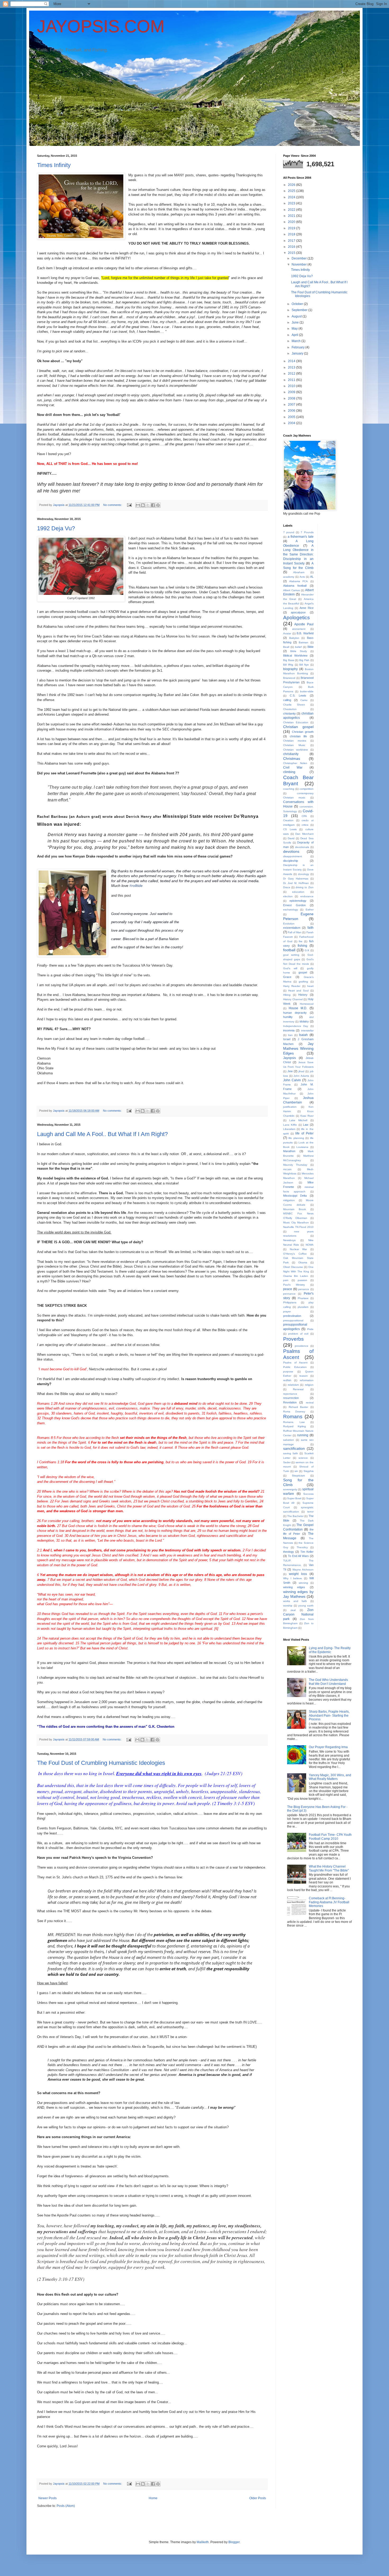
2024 (292, 197)
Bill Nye (304, 665)
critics (305, 825)
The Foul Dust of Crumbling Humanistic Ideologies (101, 1763)
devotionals (302, 847)
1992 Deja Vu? (56, 528)
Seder (287, 1462)
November (300, 264)
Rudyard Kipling (295, 1426)
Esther (310, 910)
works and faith (295, 1601)
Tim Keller (307, 1552)
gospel (303, 972)
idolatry (304, 1021)
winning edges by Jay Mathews (298, 1594)
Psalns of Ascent (295, 1363)
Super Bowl (294, 1498)
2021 (292, 216)
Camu (304, 700)
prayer (287, 1311)
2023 (292, 203)
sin (296, 1471)
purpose (288, 1372)
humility (288, 1017)
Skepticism (298, 1476)
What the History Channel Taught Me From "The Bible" (329, 1868)
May (295, 329)
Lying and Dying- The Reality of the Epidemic (330, 1650)
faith (311, 928)
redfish (287, 1380)
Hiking (287, 995)
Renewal (298, 1389)
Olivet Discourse (293, 1267)
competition (307, 789)
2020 (292, 222)
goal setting (291, 955)
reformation (307, 1380)
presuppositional (293, 1320)
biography (290, 669)
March (297, 341)
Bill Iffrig (288, 665)
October (298, 304)
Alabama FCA (298, 581)
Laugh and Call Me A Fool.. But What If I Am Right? (102, 1134)
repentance (290, 1394)
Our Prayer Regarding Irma (328, 1747)
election (288, 896)
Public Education (295, 1367)
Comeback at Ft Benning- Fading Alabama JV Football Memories (329, 1902)
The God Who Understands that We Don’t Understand (328, 1682)
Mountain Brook (295, 1209)
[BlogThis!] (143, 505)
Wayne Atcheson (303, 1570)
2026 (292, 185)
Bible (311, 647)
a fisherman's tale (301, 537)
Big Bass (289, 660)
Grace (287, 977)
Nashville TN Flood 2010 (298, 1227)
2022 (292, 210)
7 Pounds (307, 532)
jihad (301, 1071)
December (300, 258)
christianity (291, 754)
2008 (292, 398)
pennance (289, 1294)
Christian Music (294, 745)
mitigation (289, 1200)
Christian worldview (295, 750)
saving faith (291, 1453)
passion (302, 1280)
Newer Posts (48, 2498)
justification (290, 1107)
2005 (292, 417)
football (289, 950)
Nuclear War (298, 1249)
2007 (292, 405)
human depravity (295, 1013)
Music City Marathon (296, 1222)
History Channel (293, 999)
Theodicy (302, 1547)
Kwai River (307, 1116)
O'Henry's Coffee (295, 1254)
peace (288, 1289)
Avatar (287, 633)
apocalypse (298, 612)
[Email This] (138, 505)
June (296, 322)
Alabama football (295, 586)
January (298, 353)
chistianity (290, 713)
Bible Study (299, 651)
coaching (289, 789)
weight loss (298, 1574)
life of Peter (304, 1133)
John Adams (301, 1076)
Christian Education (296, 722)
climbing (289, 772)
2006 (292, 411)
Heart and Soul (298, 991)
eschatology (291, 910)
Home (153, 2498)
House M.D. (298, 1008)
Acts (302, 577)
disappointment (293, 856)
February (298, 347)
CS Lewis (290, 829)
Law (306, 1125)
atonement (299, 629)
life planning (296, 1138)
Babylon (294, 638)
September (300, 310)
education (298, 892)
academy (289, 577)
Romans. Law (294, 1422)
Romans (293, 1417)
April (295, 335)
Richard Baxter (298, 1407)
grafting (303, 982)
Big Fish (304, 660)
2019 (292, 228)
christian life (298, 736)
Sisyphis (309, 1471)
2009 (292, 392)
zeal (293, 1610)
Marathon (289, 1151)
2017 (292, 241)
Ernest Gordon (294, 905)
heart (310, 986)
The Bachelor (295, 1516)
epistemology (298, 901)
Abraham (299, 572)
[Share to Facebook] (153, 505)
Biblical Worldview (295, 656)
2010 (292, 386)
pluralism (303, 1307)
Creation (288, 820)
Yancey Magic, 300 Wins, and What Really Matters (330, 1777)
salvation (289, 1440)
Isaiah (303, 1035)
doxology (304, 874)
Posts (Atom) (66, 2506)
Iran (290, 1035)
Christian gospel (298, 727)
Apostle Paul (304, 624)
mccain (287, 1169)
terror (310, 1512)
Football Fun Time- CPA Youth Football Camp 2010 (330, 1837)
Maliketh (203, 2542)
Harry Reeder (292, 986)
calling (287, 700)
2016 (292, 247)
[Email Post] (129, 505)
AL (312, 577)
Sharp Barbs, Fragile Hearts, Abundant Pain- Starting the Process (329, 1715)
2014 (292, 361)
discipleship (291, 861)
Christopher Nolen (295, 763)
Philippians (290, 1302)
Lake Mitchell (298, 1120)
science (303, 1458)
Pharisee (303, 1298)
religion (309, 1385)
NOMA (310, 1245)
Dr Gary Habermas (296, 879)
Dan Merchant (304, 834)
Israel (287, 1039)
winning (303, 1583)
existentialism (292, 928)
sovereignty (290, 1489)
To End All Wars (298, 1556)
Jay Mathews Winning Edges (298, 1048)
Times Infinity (54, 165)
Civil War (293, 768)
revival (310, 1403)
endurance (307, 896)
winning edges (294, 1587)
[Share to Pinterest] (158, 505)
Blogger (234, 2542)
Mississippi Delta (295, 1196)
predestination (292, 1316)
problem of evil (298, 1334)
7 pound (289, 532)
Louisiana (302, 1147)
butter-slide (307, 691)
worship (288, 1606)
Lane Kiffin (290, 1125)
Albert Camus (291, 590)
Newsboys (289, 1240)
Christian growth (303, 732)
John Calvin (292, 1080)
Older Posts (258, 2498)
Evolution (289, 924)
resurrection (291, 1398)
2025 (292, 191)
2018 (292, 234)
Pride (310, 1329)
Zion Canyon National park (298, 1614)
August (297, 316)
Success (308, 1494)
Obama (303, 1262)
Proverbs (293, 1339)
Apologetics (297, 618)
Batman (304, 642)
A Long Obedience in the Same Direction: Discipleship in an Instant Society (298, 555)
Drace (287, 887)
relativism (293, 1385)
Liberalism (289, 1129)
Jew (290, 1071)
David (291, 838)
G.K (307, 950)
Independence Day (296, 1026)
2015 (292, 253)
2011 (292, 380)
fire (301, 941)
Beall (286, 647)
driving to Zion (304, 887)
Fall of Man (295, 932)
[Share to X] (148, 505)
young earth (306, 1606)
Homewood (307, 1004)
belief (298, 647)
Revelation (290, 1402)
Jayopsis (290, 1058)
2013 (292, 367)
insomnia (289, 1030)
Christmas (292, 759)
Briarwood (289, 678)
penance (304, 1289)
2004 (292, 423)
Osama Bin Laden (296, 1276)
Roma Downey (294, 1412)
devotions (291, 851)
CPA (304, 816)
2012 (292, 374)
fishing (302, 946)
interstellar (307, 1031)
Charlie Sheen (294, 705)
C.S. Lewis (298, 695)
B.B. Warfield (305, 633)
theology (289, 1552)
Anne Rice (307, 608)
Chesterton (290, 709)
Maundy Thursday (295, 1165)
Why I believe (293, 1578)
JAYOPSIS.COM (101, 26)
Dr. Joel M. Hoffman (296, 883)
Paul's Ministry (294, 1285)
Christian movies (295, 741)
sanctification (294, 1448)
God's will (290, 968)
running (303, 1435)
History (303, 995)
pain (286, 1280)
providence (302, 1346)
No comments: (113, 505)
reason (304, 1376)
